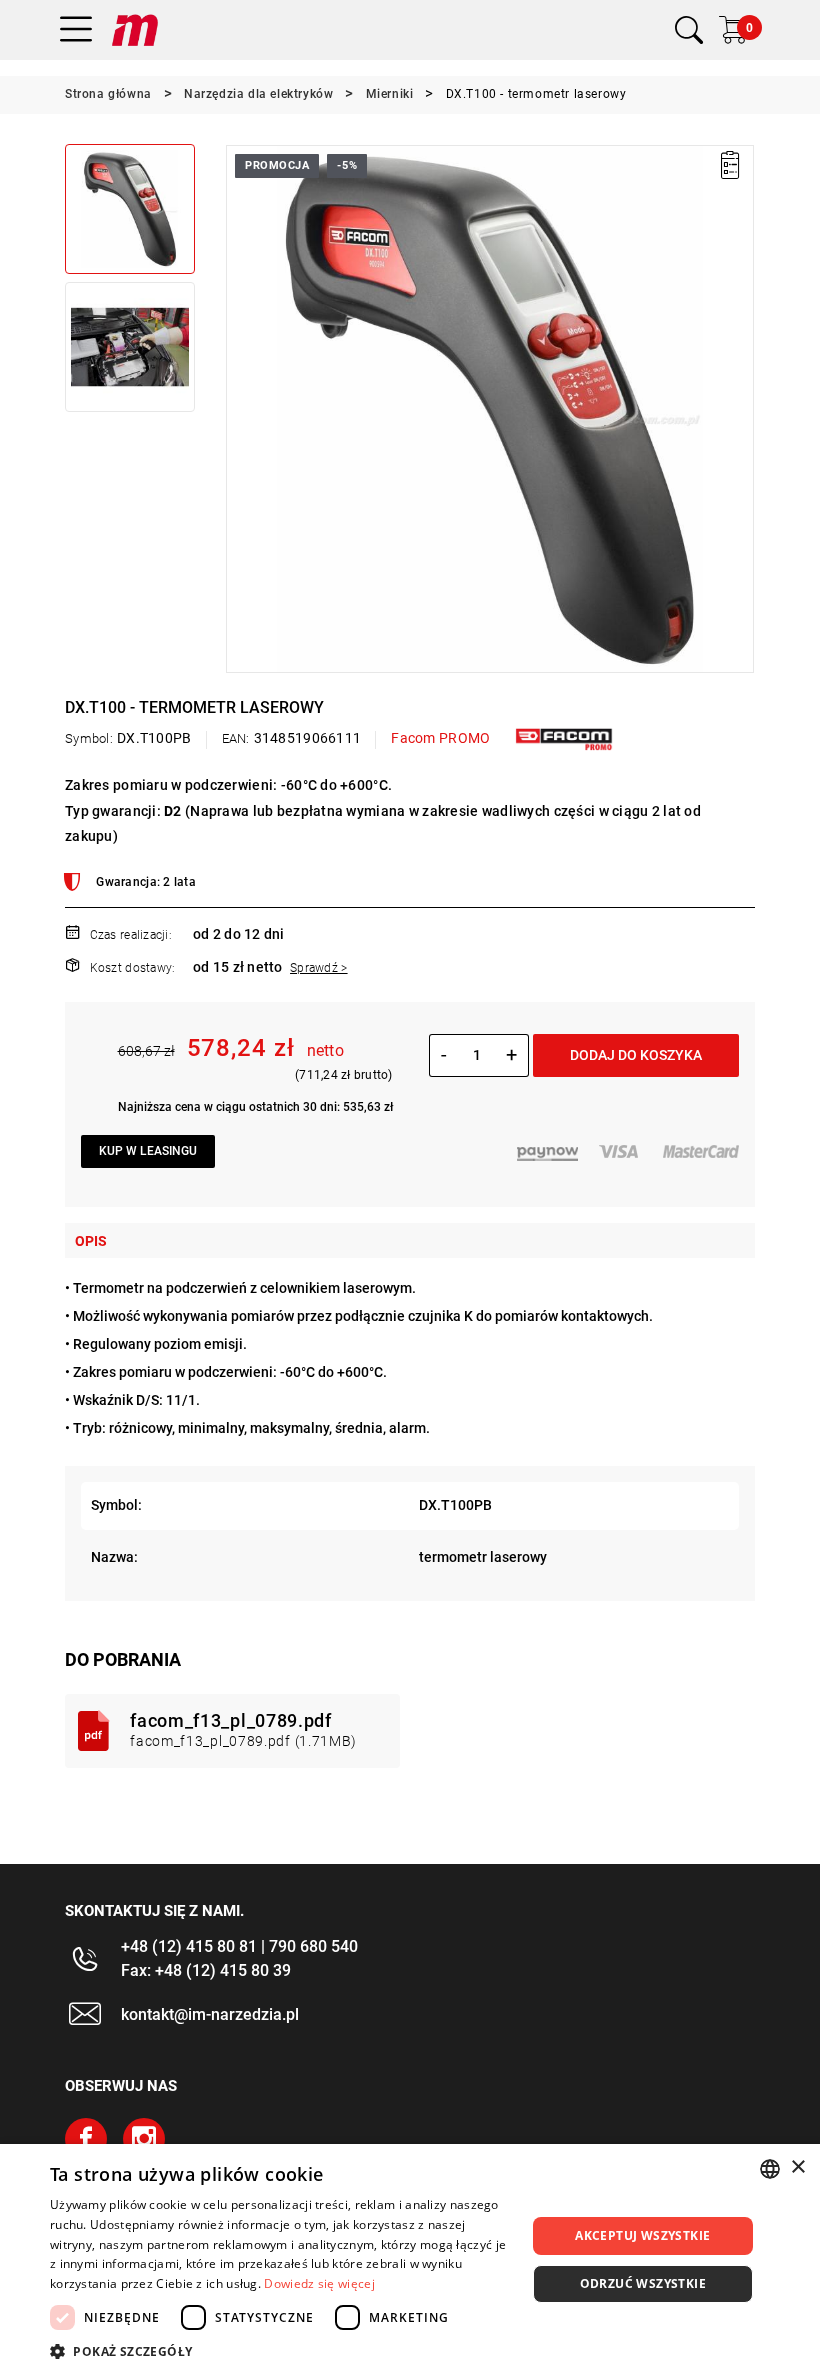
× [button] (797, 2167)
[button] (240, 409)
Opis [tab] (91, 1241)
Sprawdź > (319, 968)
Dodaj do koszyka (636, 1055)
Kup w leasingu (148, 1151)
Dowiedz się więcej (319, 2283)
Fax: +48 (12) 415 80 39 (206, 1970)
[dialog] (410, 2260)
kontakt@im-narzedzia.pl (210, 2014)
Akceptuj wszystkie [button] (642, 2235)
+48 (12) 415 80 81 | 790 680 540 (239, 1946)
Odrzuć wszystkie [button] (643, 2283)
